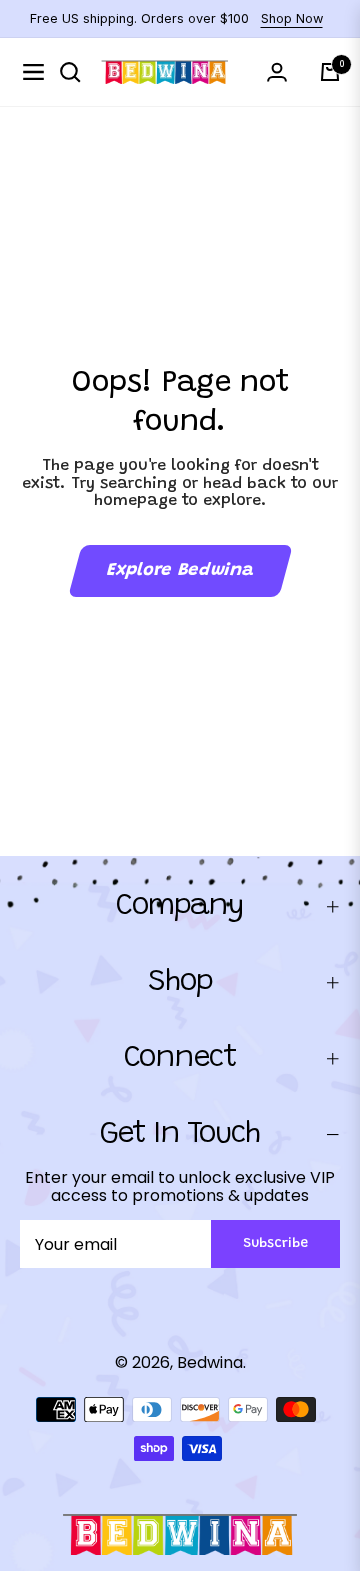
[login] (277, 72)
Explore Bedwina (180, 571)
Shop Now (292, 19)
